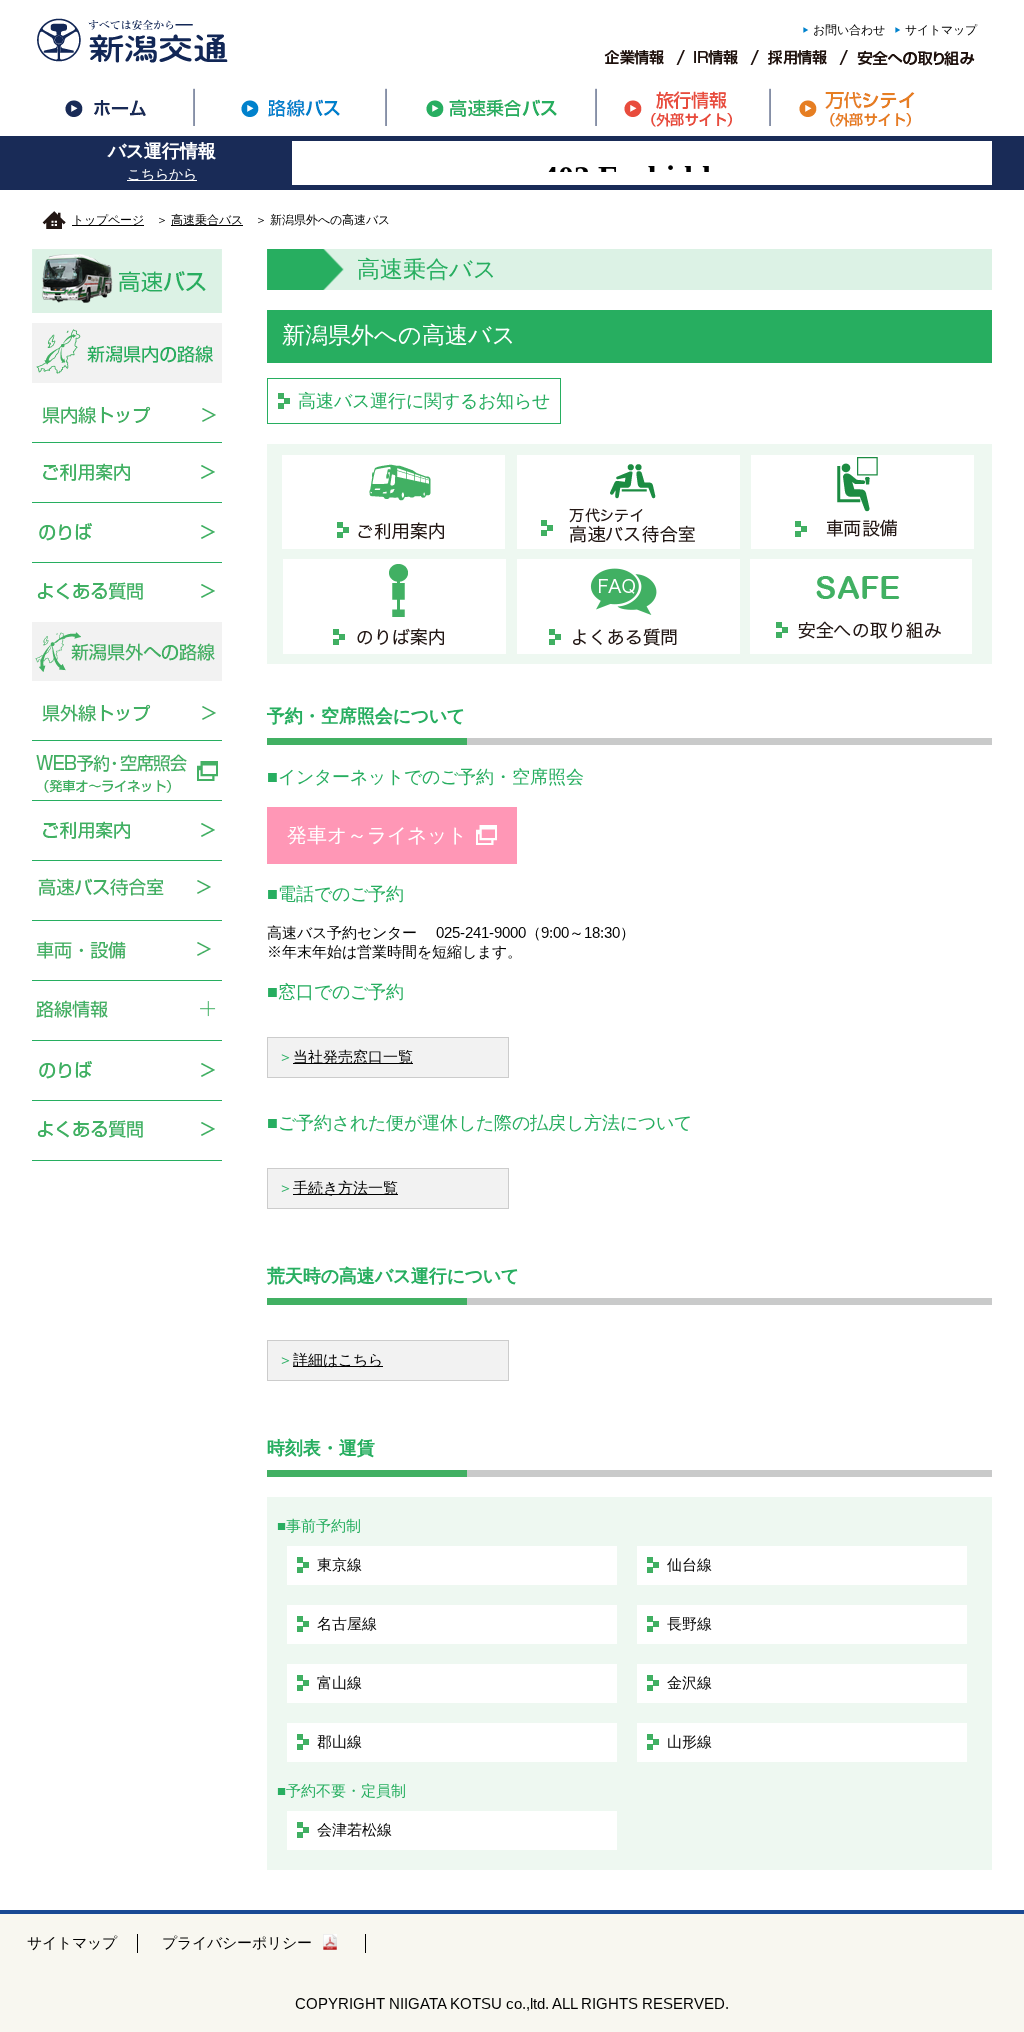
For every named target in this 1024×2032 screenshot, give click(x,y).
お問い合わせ (849, 30)
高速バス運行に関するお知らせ (424, 401)
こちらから (162, 174)
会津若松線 (354, 1829)
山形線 (689, 1741)
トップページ (108, 220)
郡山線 (339, 1741)
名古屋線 (347, 1623)
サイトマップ (941, 30)
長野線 (689, 1623)
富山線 (339, 1682)
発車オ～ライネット (377, 835)
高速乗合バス (207, 220)
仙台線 (689, 1564)
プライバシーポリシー (237, 1942)
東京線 (339, 1564)
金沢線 (689, 1682)
